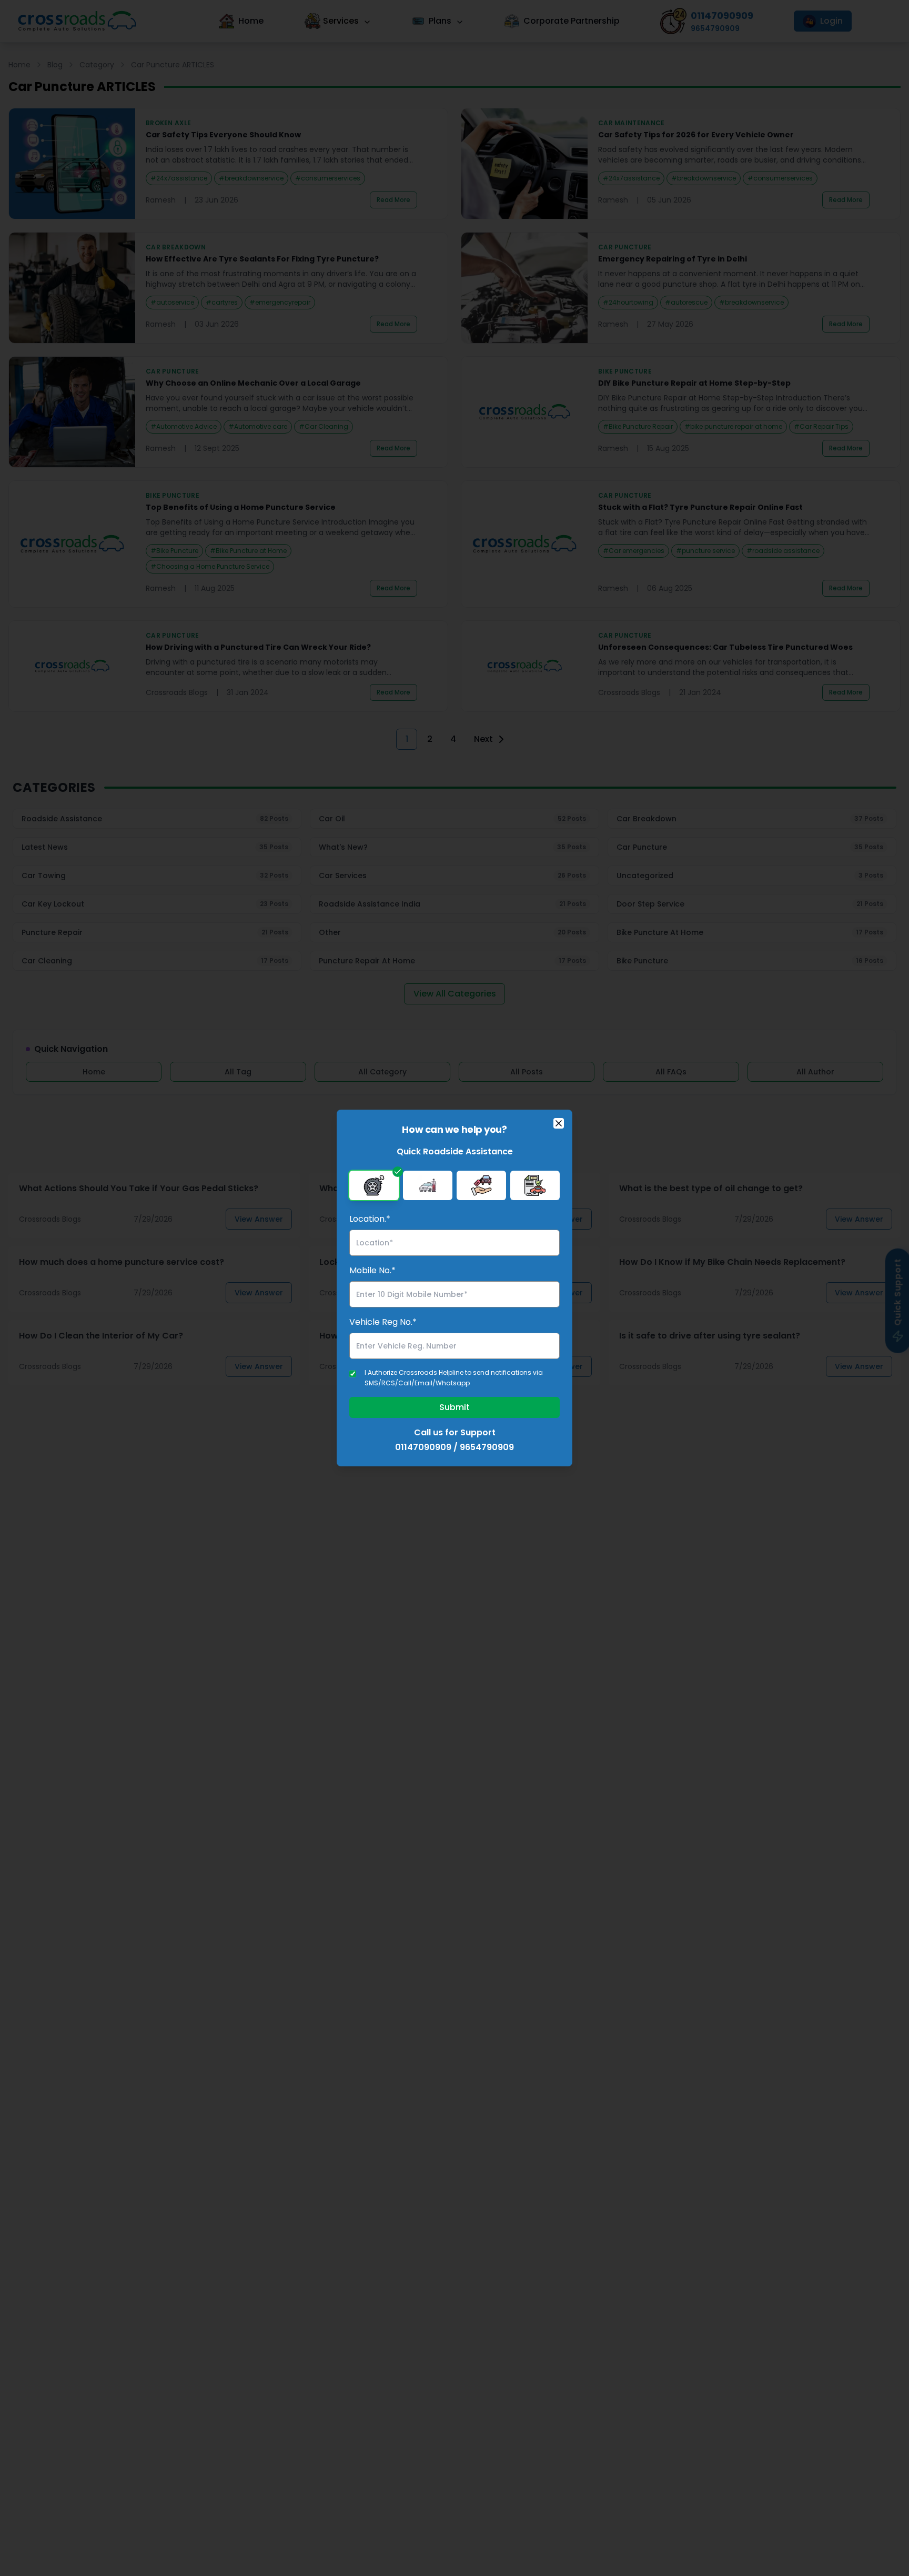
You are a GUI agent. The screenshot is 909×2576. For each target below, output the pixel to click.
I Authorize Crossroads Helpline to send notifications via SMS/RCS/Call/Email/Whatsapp (454, 1378)
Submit (454, 1407)
